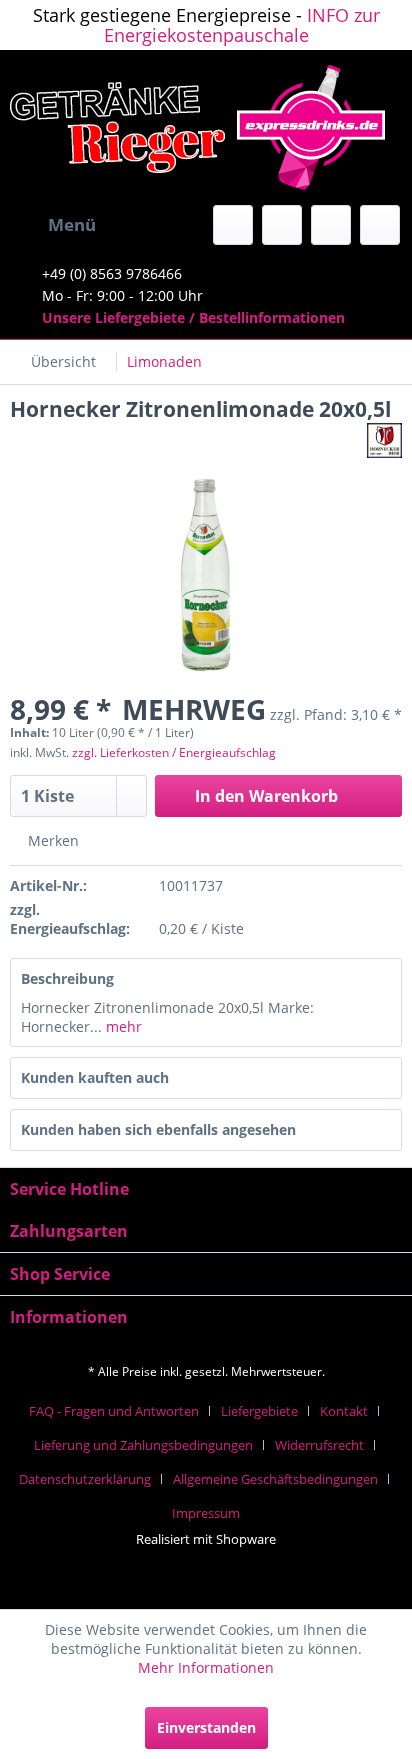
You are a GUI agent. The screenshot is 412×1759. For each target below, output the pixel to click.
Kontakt (344, 1411)
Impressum (206, 1513)
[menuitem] (53, 225)
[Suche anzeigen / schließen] (233, 225)
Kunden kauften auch (95, 1077)
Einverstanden (206, 1727)
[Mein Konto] (331, 225)
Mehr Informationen (206, 1667)
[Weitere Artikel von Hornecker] (384, 440)
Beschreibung (67, 978)
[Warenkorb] (380, 225)
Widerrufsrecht (319, 1445)
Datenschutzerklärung (85, 1479)
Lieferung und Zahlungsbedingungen (143, 1445)
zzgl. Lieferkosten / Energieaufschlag (174, 752)
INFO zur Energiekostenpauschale (242, 25)
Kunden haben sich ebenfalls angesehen (158, 1129)
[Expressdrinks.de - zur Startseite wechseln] (206, 127)
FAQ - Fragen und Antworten (114, 1411)
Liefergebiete (259, 1411)
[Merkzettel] (282, 225)
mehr (122, 1026)
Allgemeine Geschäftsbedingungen (275, 1479)
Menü (72, 224)
